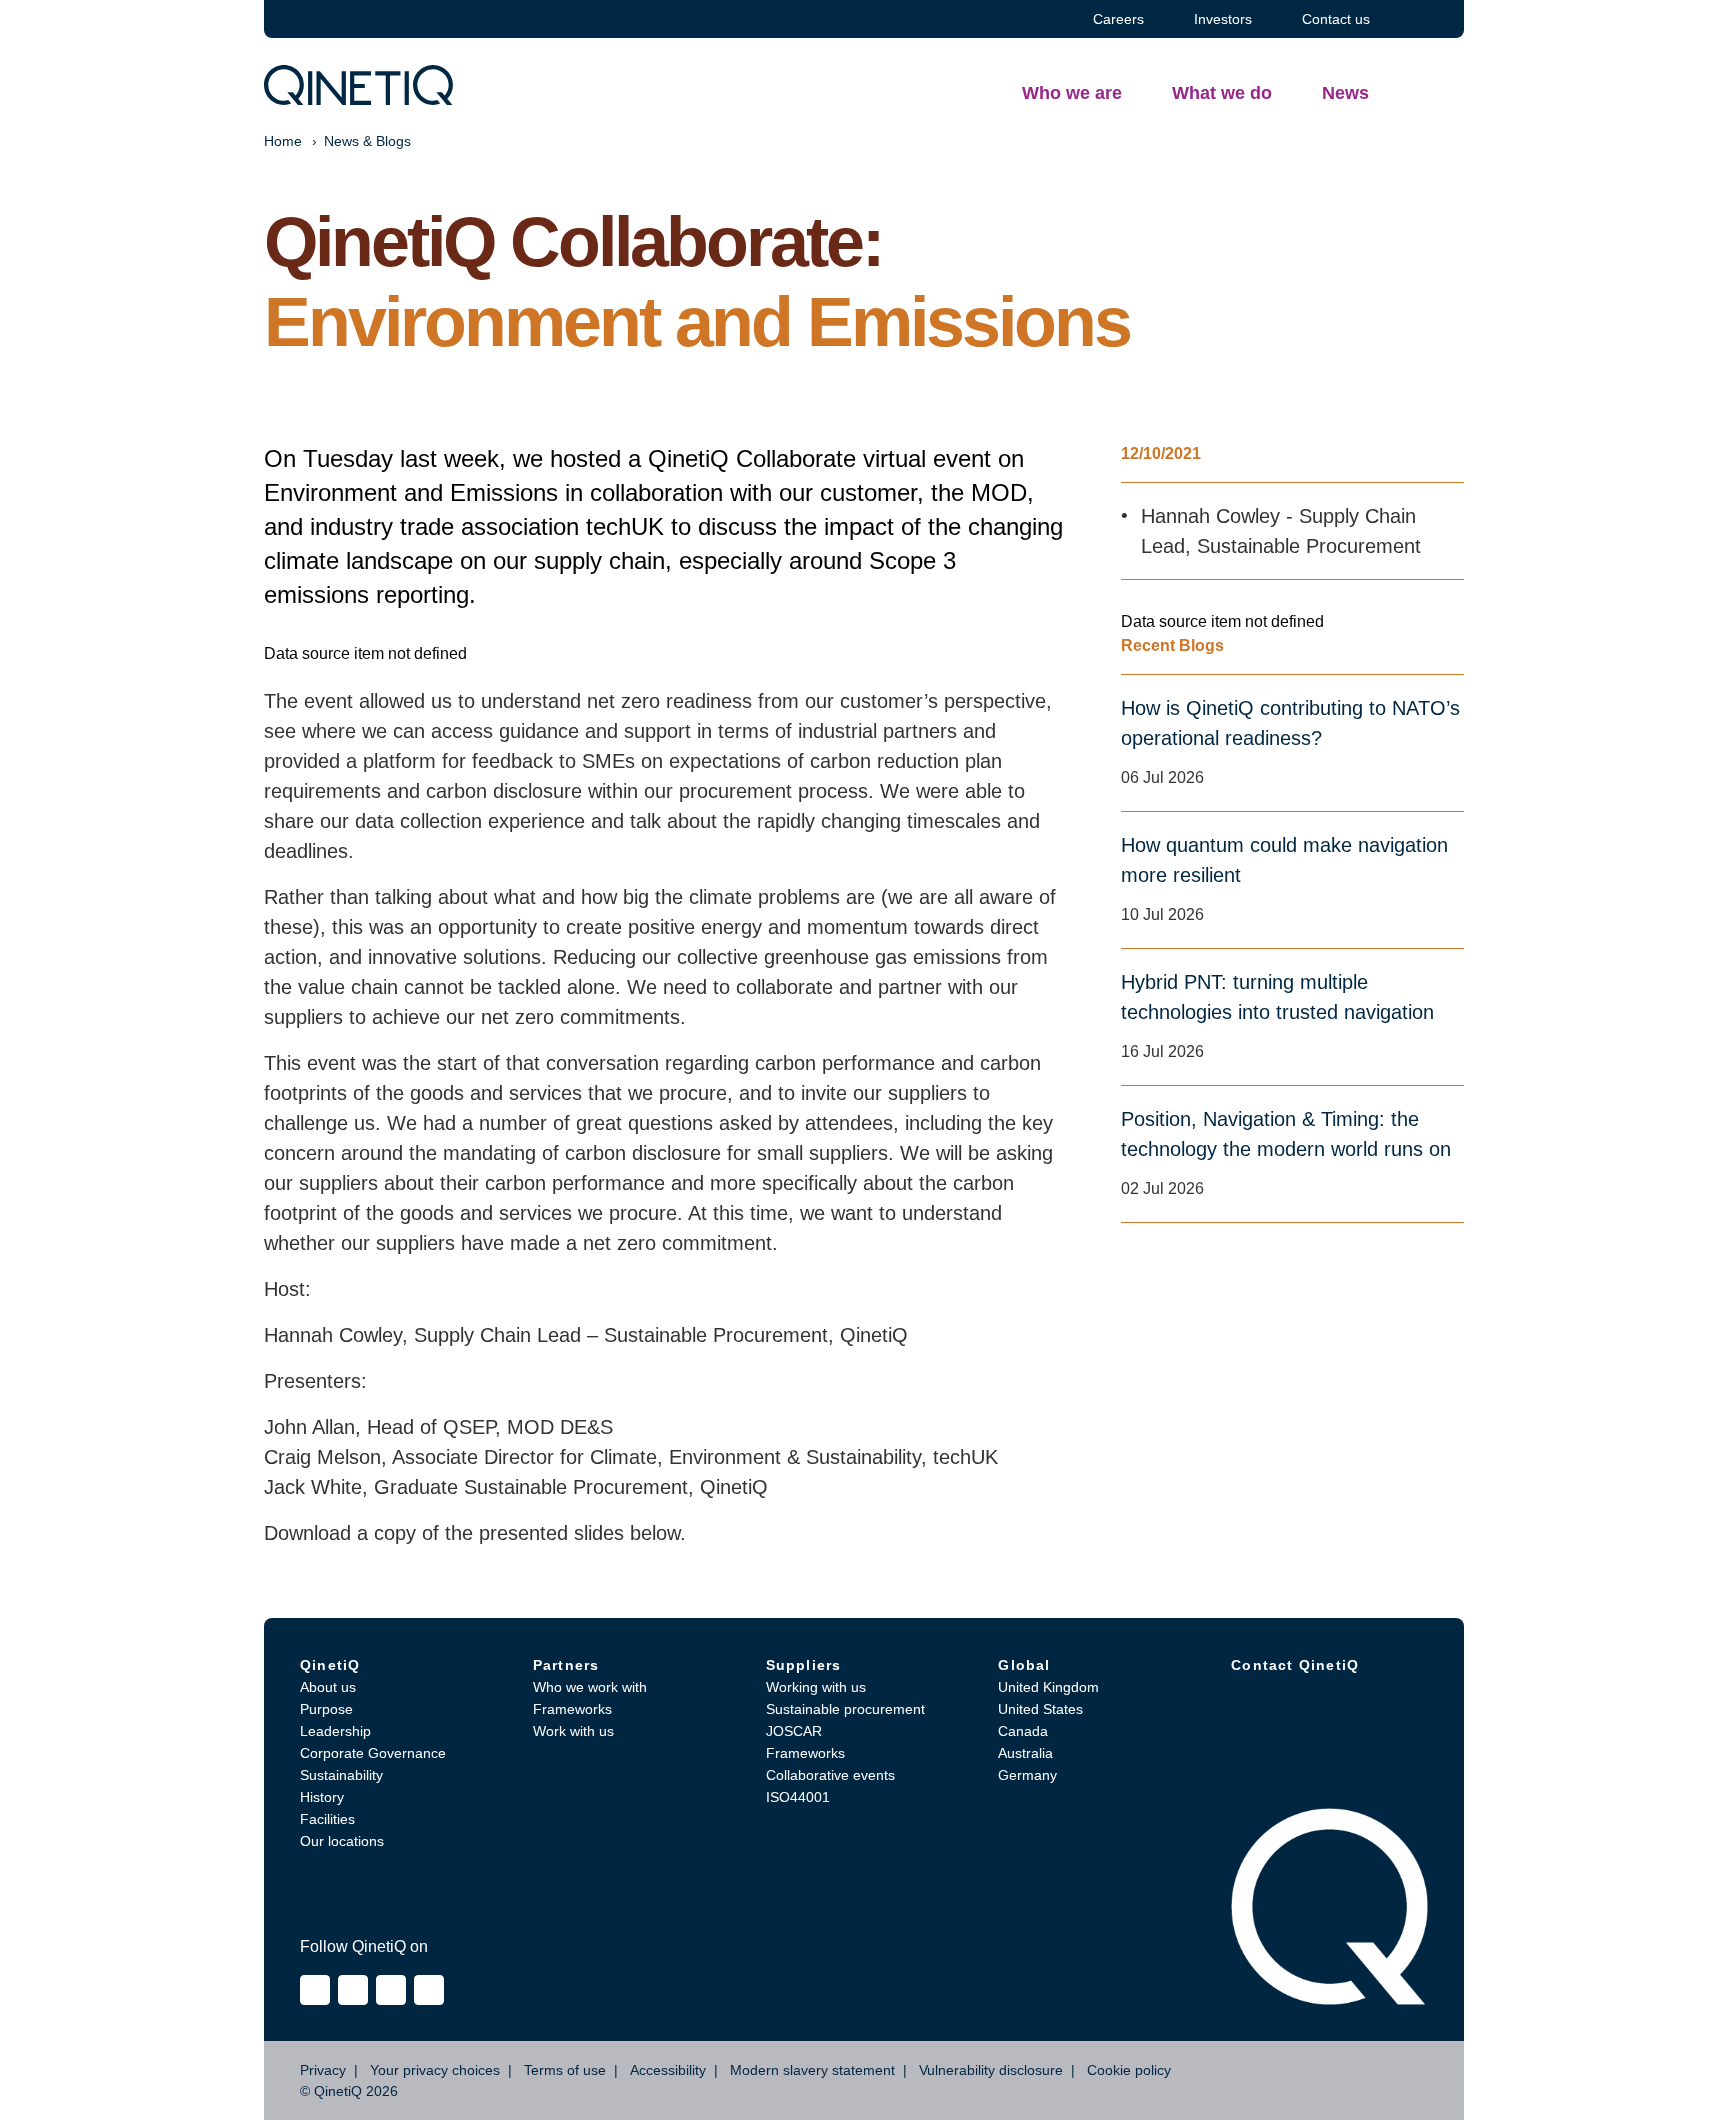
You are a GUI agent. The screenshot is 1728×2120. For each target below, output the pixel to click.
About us (328, 1687)
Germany (1027, 1775)
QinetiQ (330, 1665)
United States (1040, 1709)
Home (283, 141)
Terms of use (565, 2070)
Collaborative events (830, 1775)
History (322, 1797)
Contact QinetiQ (1295, 1665)
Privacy (323, 2070)
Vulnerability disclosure (991, 2070)
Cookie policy (1129, 2070)
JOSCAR (794, 1731)
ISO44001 (798, 1797)
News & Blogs (367, 141)
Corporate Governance (373, 1753)
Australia (1025, 1753)
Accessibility (668, 2070)
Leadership (335, 1731)
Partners (566, 1665)
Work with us (573, 1731)
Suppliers (804, 1665)
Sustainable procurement (845, 1709)
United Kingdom (1048, 1687)
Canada (1023, 1731)
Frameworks (572, 1709)
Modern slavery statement (812, 2070)
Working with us (816, 1687)
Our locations (342, 1841)
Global (1024, 1665)
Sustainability (341, 1775)
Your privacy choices (435, 2070)
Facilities (327, 1819)
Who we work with (590, 1687)
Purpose (326, 1709)
